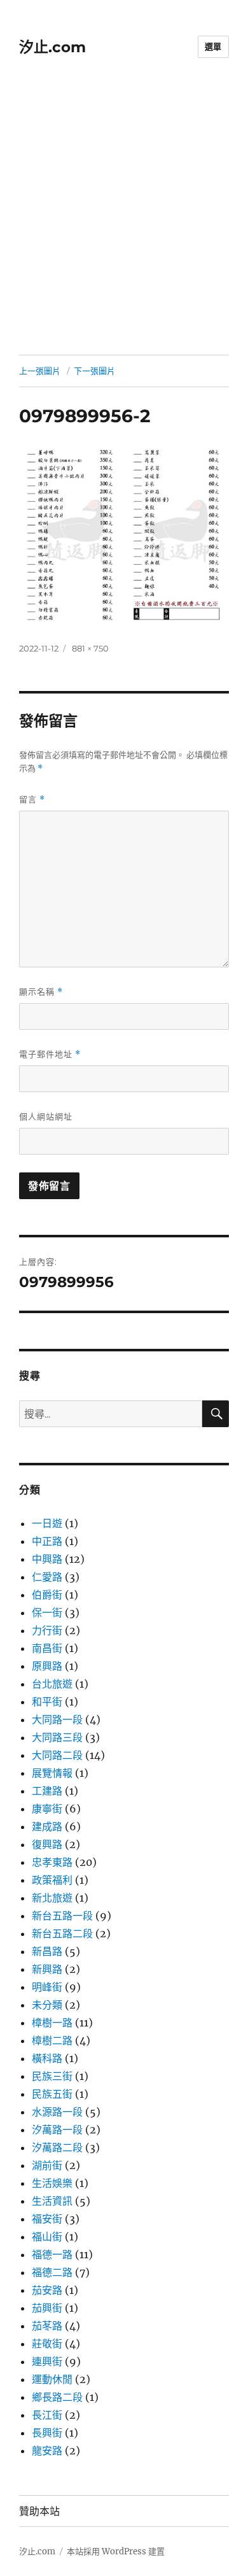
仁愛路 (47, 1577)
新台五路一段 (62, 1916)
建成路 (47, 1826)
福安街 (47, 2219)
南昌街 (47, 1648)
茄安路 (47, 2290)
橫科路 (47, 2058)
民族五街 (52, 2094)
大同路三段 (57, 1737)
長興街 (47, 2433)
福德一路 (52, 2254)
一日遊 (47, 1523)
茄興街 (47, 2308)
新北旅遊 (52, 1898)
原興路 (47, 1666)
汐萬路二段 (57, 2147)
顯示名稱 (41, 992)
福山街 (47, 2237)
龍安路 (47, 2451)
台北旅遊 (52, 1684)
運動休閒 (52, 2379)
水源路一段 (57, 2112)
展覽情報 (52, 1773)
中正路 (47, 1541)
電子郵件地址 (50, 1054)
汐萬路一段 (57, 2130)
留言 (32, 800)
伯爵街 (47, 1595)
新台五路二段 (62, 1933)
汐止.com (52, 47)
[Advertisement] (124, 224)
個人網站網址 (46, 1116)
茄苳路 (47, 2326)
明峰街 (47, 1987)
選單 (213, 46)
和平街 (47, 1702)
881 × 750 (90, 648)
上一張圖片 (40, 371)
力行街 (47, 1630)
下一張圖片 (94, 371)
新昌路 (47, 1951)
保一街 (47, 1612)
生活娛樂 (52, 2183)
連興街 (47, 2361)
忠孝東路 (52, 1862)
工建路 (47, 1791)
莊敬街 (47, 2344)
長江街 (47, 2415)
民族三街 (52, 2076)
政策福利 (52, 1880)
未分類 (47, 2005)
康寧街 (47, 1809)
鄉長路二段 (57, 2397)
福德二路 (52, 2272)
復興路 (47, 1844)
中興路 (47, 1559)
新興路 (47, 1969)
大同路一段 (57, 1719)
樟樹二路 (52, 2040)
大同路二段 (57, 1755)
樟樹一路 (52, 2023)
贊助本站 (39, 2511)
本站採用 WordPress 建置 (116, 2551)
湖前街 (47, 2165)
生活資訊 (52, 2201)
